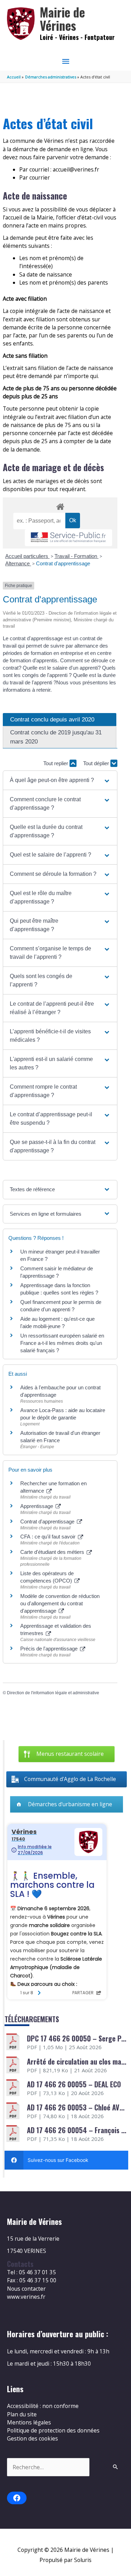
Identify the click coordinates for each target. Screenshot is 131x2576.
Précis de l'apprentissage (50, 1649)
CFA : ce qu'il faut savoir (49, 1537)
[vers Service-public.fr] (68, 538)
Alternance (18, 563)
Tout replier (56, 763)
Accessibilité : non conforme (43, 2406)
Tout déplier (97, 763)
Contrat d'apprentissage (63, 563)
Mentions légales (29, 2422)
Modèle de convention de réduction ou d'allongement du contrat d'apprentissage (60, 1603)
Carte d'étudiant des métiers (53, 1552)
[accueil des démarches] (60, 505)
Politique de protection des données (53, 2430)
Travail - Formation (77, 556)
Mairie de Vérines (62, 19)
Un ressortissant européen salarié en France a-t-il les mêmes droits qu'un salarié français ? (62, 1343)
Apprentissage (37, 1506)
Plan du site (22, 2414)
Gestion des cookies (32, 2438)
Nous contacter (26, 2289)
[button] (60, 780)
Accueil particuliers (27, 556)
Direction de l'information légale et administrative (53, 1693)
